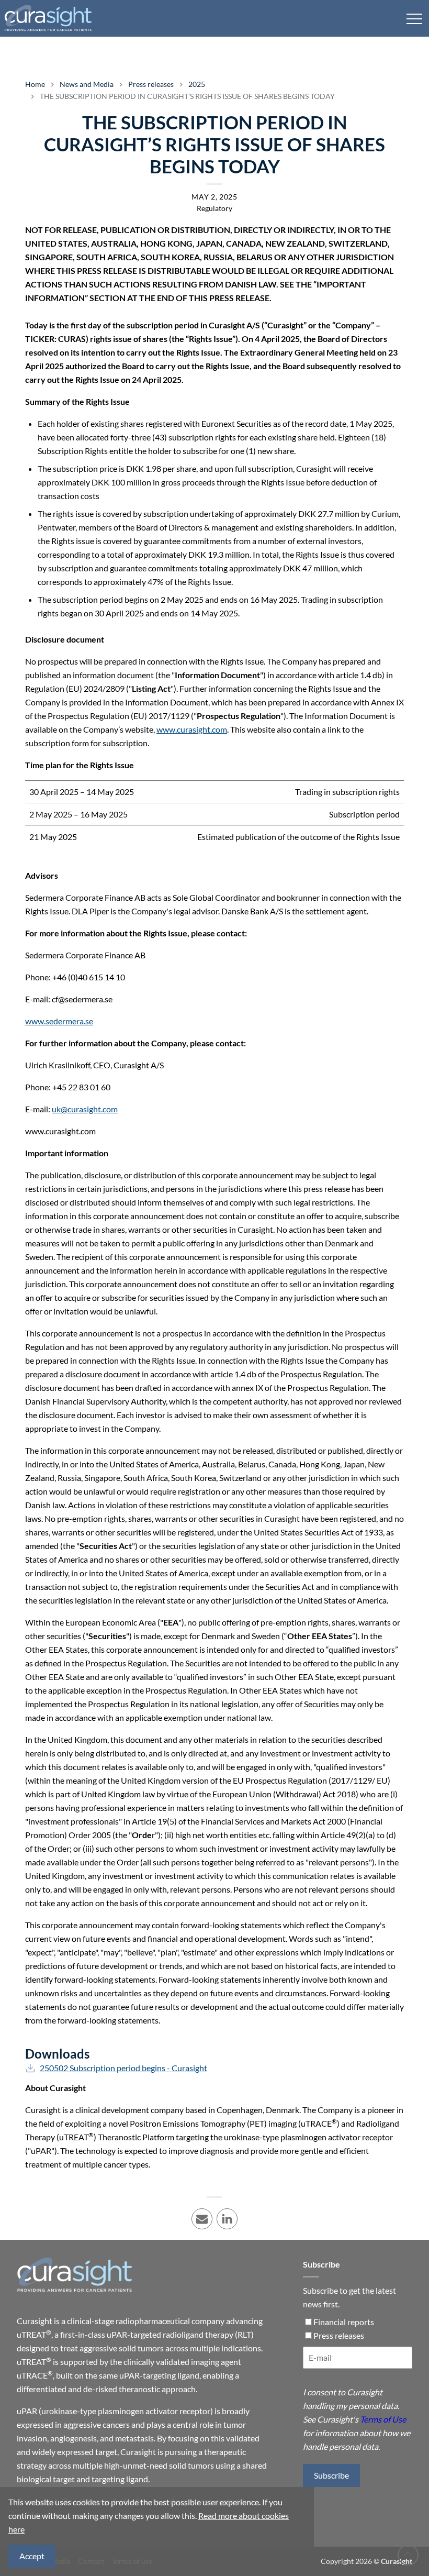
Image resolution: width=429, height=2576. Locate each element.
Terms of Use (383, 2419)
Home (35, 84)
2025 (197, 84)
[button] (414, 18)
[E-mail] (358, 2362)
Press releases (151, 84)
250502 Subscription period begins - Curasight (123, 2068)
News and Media (87, 84)
